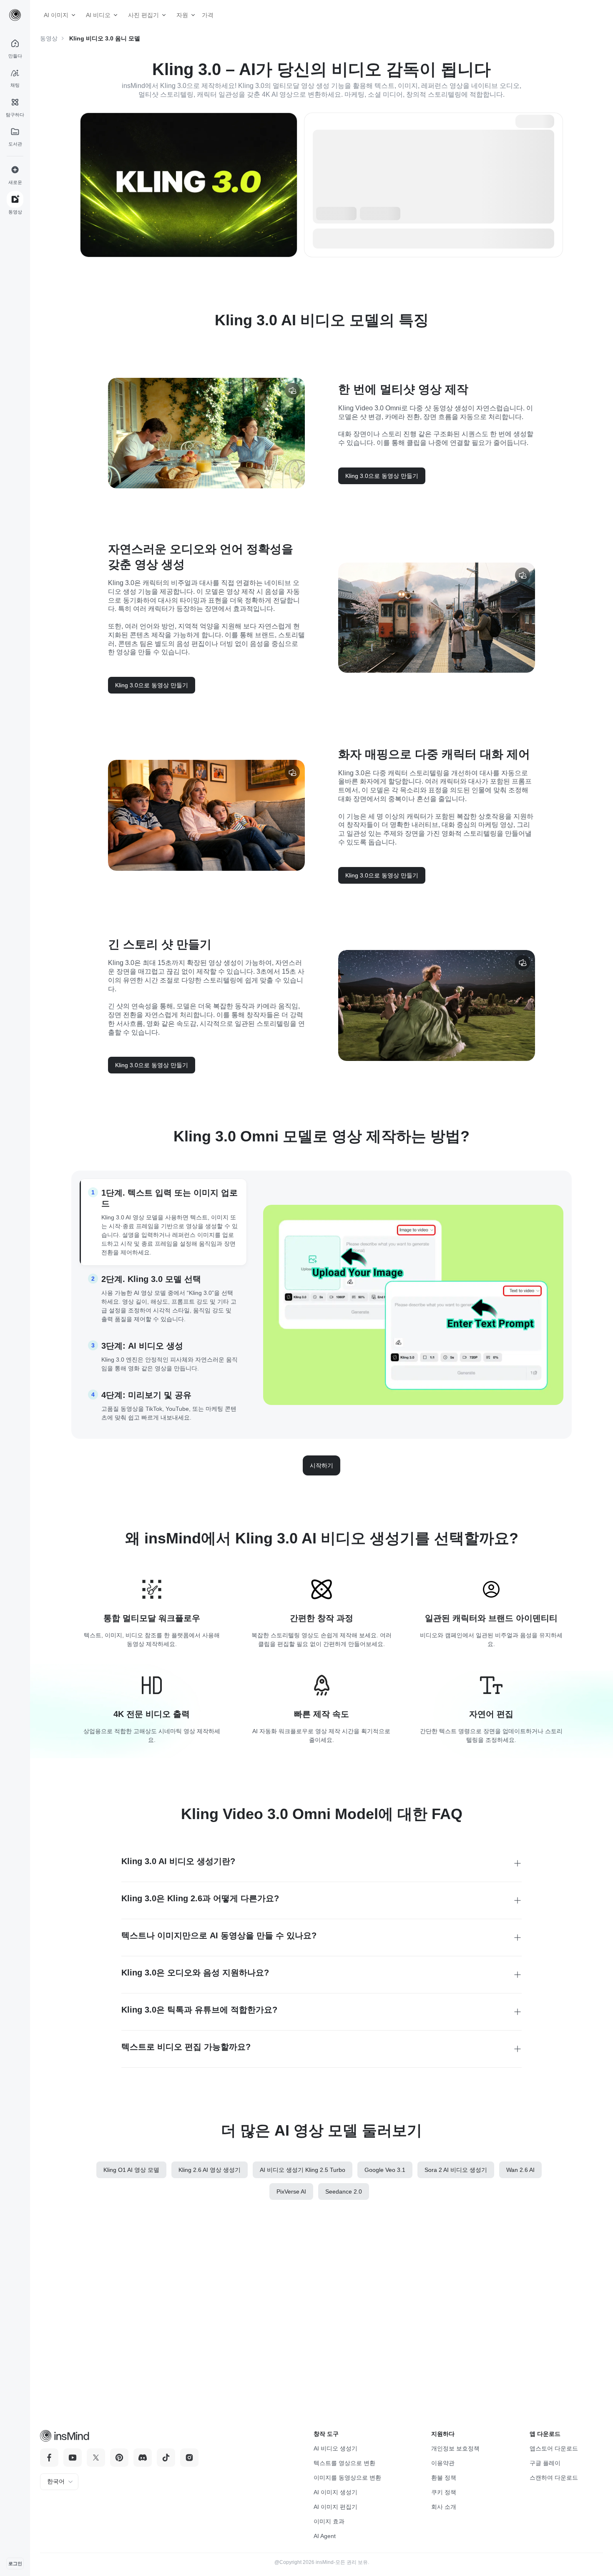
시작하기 (322, 1465)
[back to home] (15, 15)
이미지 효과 (329, 2521)
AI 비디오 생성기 (335, 2448)
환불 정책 (444, 2478)
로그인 (15, 2563)
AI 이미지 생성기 (335, 2492)
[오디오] (292, 390)
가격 (204, 15)
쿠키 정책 (444, 2492)
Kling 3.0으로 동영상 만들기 (382, 476)
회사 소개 (444, 2507)
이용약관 (443, 2463)
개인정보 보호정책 (455, 2448)
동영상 (49, 38)
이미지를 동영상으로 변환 (347, 2478)
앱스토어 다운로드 (554, 2448)
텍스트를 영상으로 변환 (344, 2463)
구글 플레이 (545, 2463)
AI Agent (325, 2536)
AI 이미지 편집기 (335, 2507)
